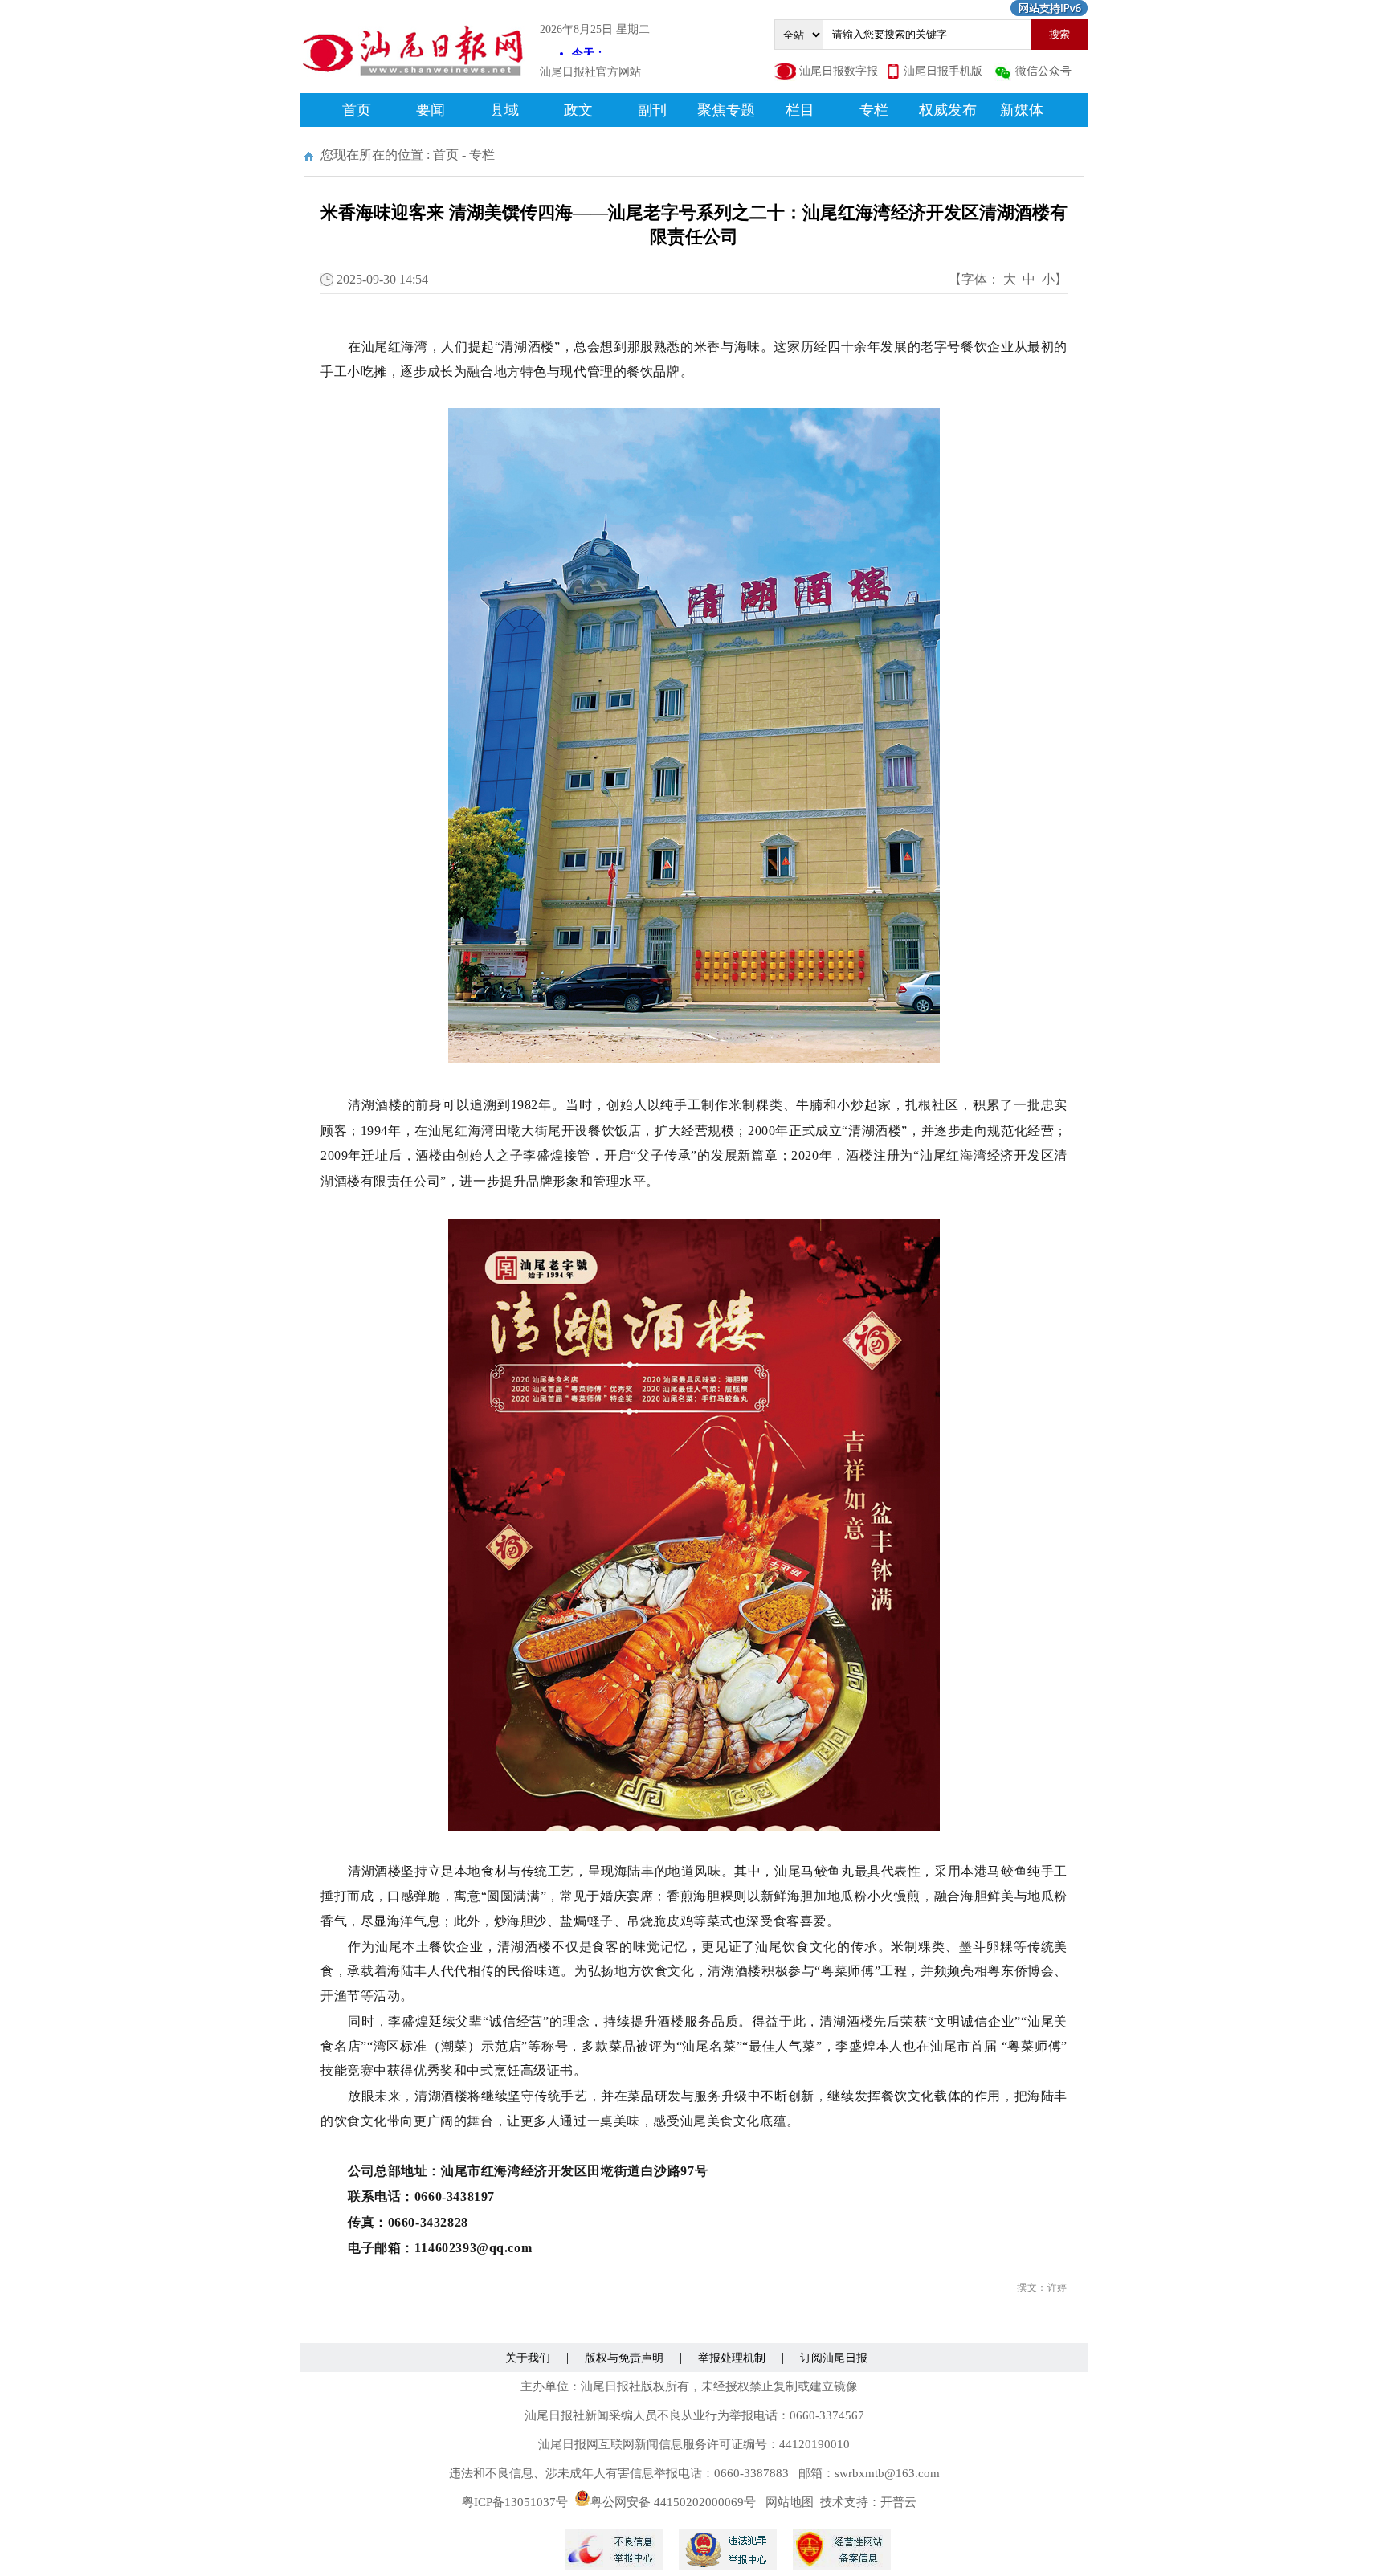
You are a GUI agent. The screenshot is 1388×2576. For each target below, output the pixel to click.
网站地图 (790, 2502)
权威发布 (948, 110)
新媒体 (1022, 110)
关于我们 (528, 2358)
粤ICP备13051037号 (515, 2502)
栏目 (800, 110)
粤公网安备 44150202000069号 (673, 2502)
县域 (504, 110)
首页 (357, 110)
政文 (578, 110)
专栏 (874, 110)
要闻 (431, 110)
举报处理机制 (732, 2358)
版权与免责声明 (624, 2358)
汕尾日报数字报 (839, 71)
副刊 (652, 110)
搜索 (1059, 34)
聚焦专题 (726, 110)
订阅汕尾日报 (834, 2358)
